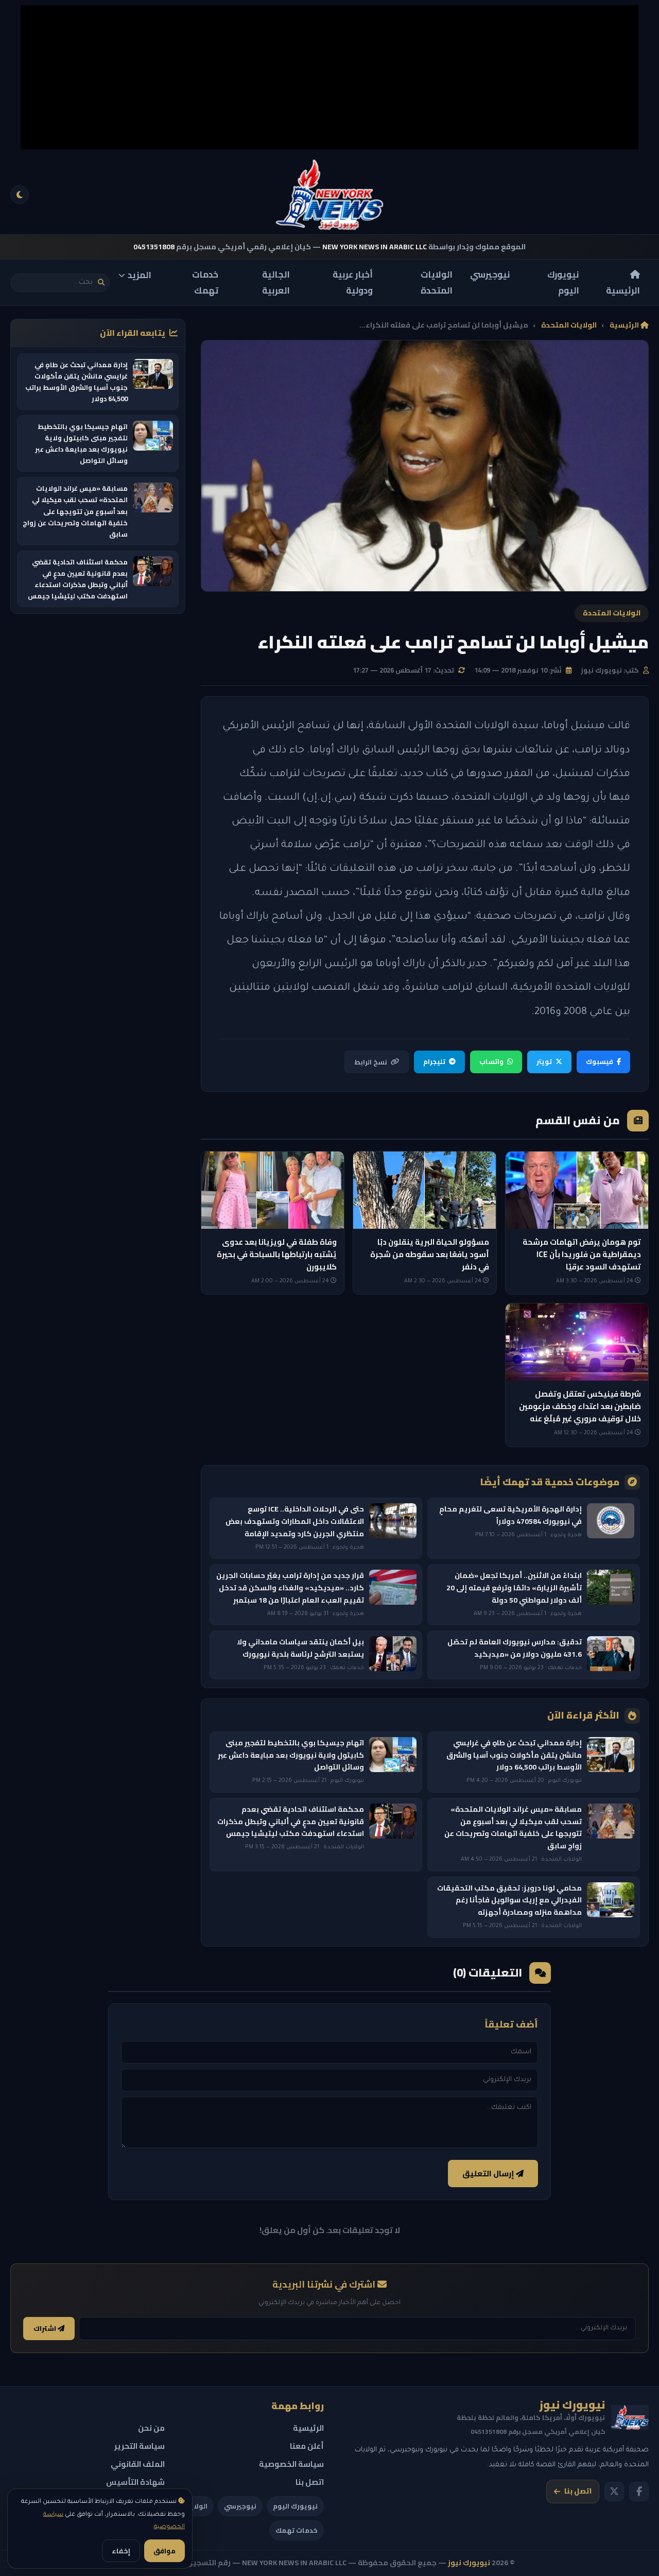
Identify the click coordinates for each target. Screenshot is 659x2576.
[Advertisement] (329, 77)
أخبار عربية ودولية (353, 282)
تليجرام (434, 1061)
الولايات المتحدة (437, 282)
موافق (164, 2551)
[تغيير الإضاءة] (20, 195)
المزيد (140, 275)
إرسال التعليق (489, 2174)
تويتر (544, 1061)
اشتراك (46, 2329)
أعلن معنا (307, 2446)
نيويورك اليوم (563, 282)
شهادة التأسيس (135, 2482)
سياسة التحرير (140, 2446)
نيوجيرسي (490, 274)
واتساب (491, 1061)
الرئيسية (623, 290)
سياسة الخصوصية (291, 2464)
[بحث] (101, 282)
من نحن (151, 2428)
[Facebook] (639, 2492)
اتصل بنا (578, 2491)
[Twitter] (614, 2492)
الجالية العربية (276, 282)
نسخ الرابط (371, 1062)
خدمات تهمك (205, 282)
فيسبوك (600, 1061)
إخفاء (121, 2551)
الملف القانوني (138, 2464)
